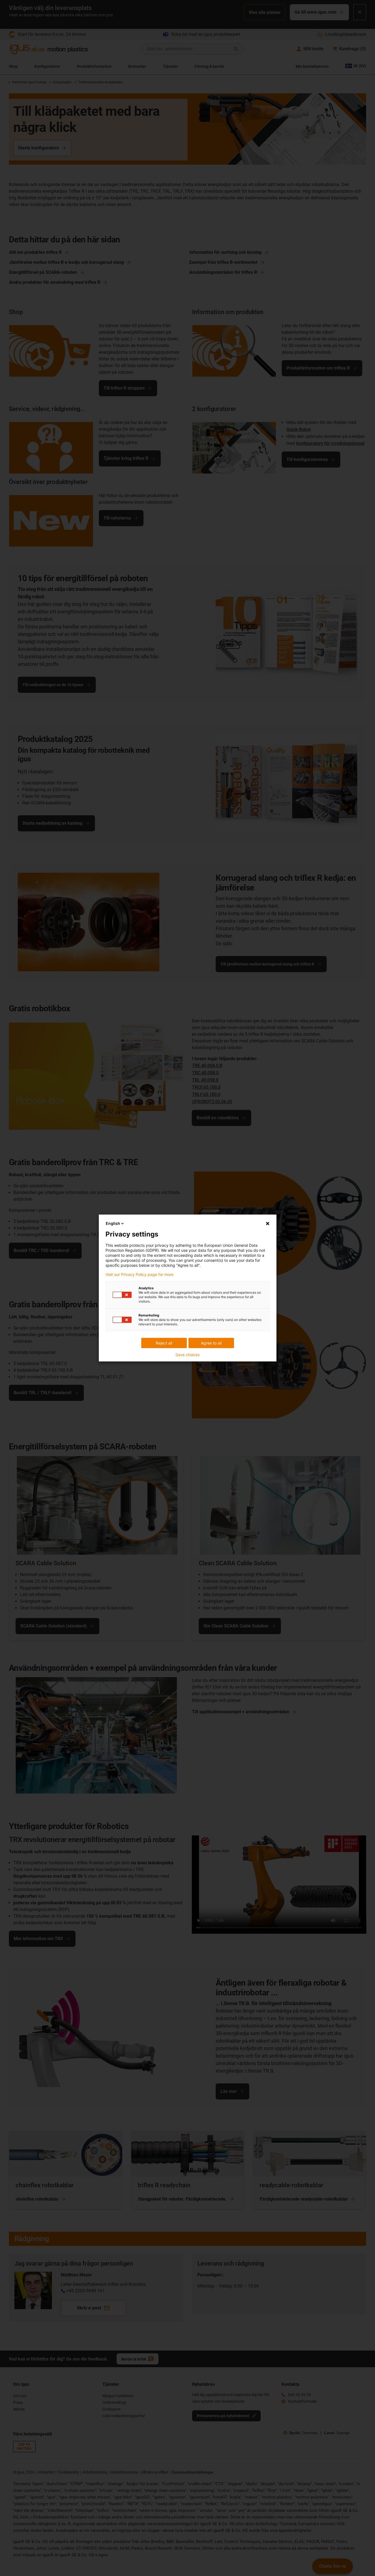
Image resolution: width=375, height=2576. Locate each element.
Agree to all (211, 1343)
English (113, 1223)
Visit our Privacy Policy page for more (139, 1275)
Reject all (164, 1343)
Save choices (188, 1355)
